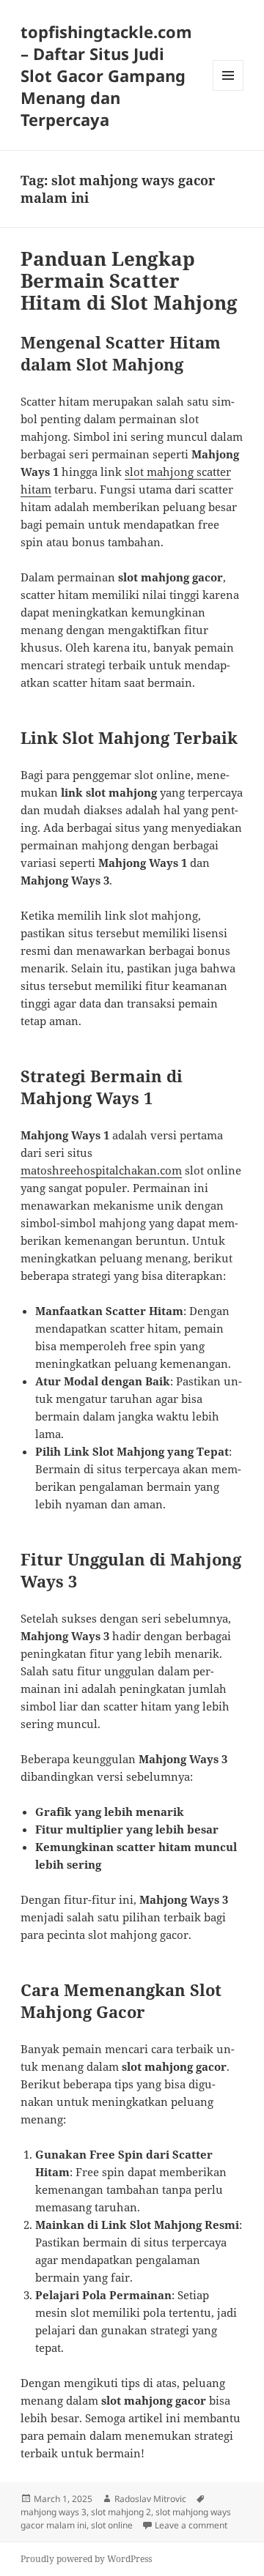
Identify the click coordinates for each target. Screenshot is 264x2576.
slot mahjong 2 (121, 2512)
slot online (112, 2525)
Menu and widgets (228, 90)
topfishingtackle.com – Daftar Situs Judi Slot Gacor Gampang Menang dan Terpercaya (106, 75)
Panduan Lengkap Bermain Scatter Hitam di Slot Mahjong (129, 280)
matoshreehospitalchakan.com (101, 1170)
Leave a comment (191, 2525)
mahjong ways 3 (54, 2512)
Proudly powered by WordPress (86, 2559)
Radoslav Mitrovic (150, 2499)
